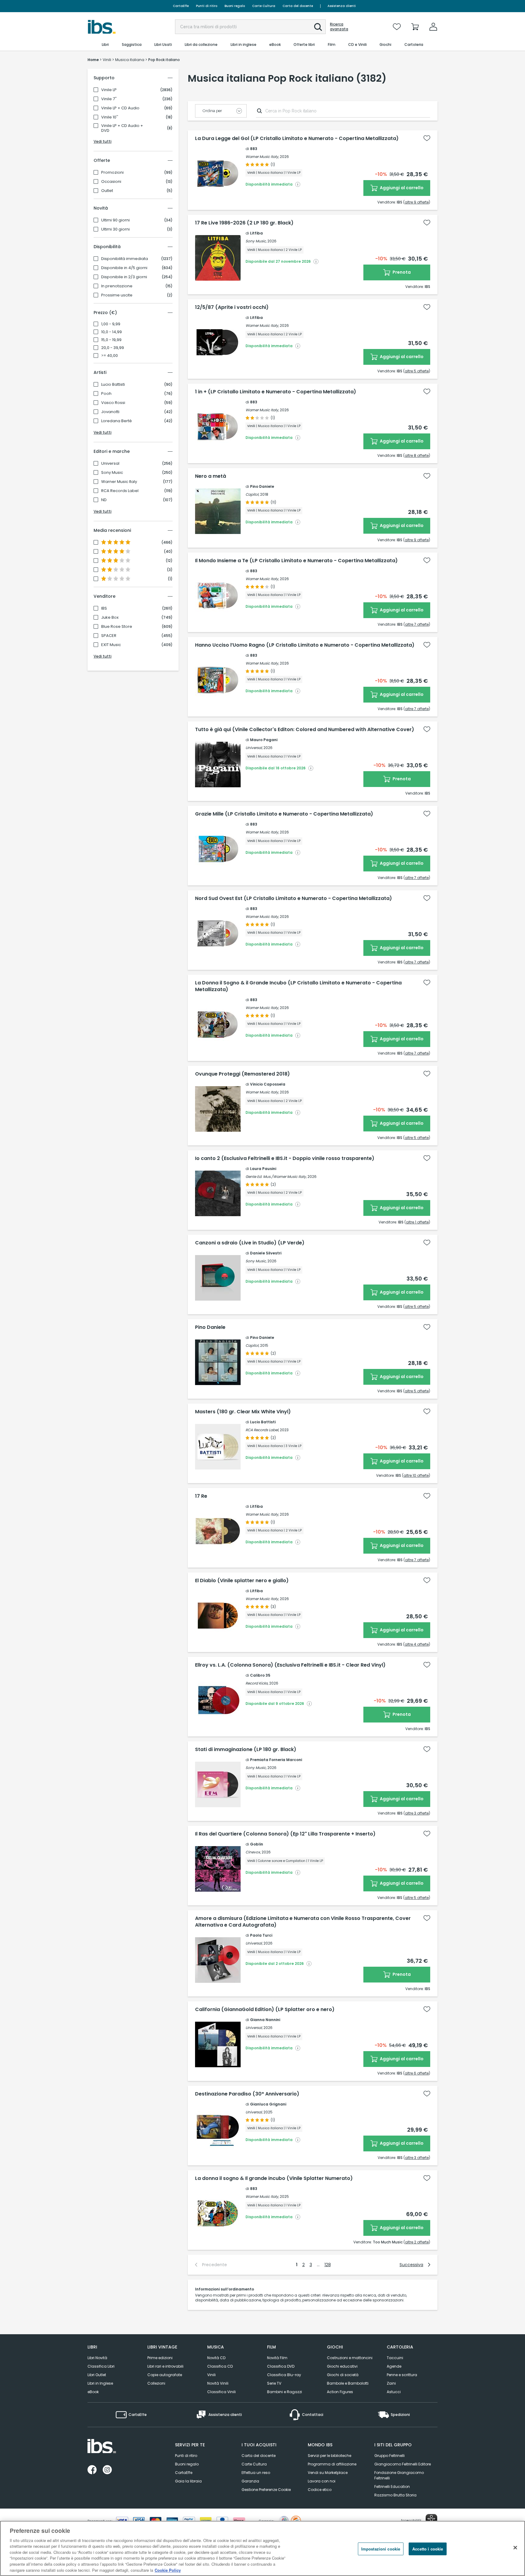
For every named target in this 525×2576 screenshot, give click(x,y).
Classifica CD (220, 2366)
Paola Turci (261, 1935)
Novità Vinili (218, 2383)
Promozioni (112, 173)
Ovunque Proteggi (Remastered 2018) (242, 1074)
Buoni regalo (235, 6)
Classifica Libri (101, 2366)
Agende (394, 2366)
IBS (104, 608)
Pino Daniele (262, 486)
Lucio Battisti (113, 385)
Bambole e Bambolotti (348, 2383)
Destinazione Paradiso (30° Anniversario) (247, 2094)
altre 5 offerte (417, 371)
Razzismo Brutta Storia (395, 2495)
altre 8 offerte (417, 455)
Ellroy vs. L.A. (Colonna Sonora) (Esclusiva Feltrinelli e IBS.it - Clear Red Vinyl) (290, 1665)
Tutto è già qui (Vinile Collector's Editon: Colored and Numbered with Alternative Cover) (305, 730)
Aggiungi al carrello (401, 188)
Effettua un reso (256, 2473)
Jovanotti (110, 412)
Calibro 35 (260, 1675)
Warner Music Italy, (262, 157)
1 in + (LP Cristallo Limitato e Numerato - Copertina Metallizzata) (276, 392)
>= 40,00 (110, 356)
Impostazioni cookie (381, 2549)
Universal (110, 464)
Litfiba (256, 233)
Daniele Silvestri (266, 1253)
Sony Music (112, 473)
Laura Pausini (263, 1169)
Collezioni (156, 2383)
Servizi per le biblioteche (329, 2456)
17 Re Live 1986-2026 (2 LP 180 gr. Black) (244, 223)
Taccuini (395, 2358)
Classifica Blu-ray (284, 2375)
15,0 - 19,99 (111, 340)
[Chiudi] (515, 2547)
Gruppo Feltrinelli (389, 2456)
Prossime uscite (117, 295)
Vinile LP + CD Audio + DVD (122, 128)
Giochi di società (343, 2375)
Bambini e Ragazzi (285, 2392)
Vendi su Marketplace (328, 2473)
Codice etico (320, 2490)
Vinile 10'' (110, 117)
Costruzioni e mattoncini (350, 2358)
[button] (318, 27)
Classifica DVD (281, 2366)
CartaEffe (181, 6)
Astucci (394, 2392)
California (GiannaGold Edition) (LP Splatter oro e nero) (265, 2010)
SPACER (109, 636)
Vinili (211, 2375)
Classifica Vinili (221, 2392)
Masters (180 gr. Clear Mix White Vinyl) (243, 1412)
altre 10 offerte (416, 1475)
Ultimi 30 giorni (115, 229)
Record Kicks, (257, 1683)
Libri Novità (97, 2358)
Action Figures (340, 2392)
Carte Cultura (264, 6)
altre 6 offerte (417, 2073)
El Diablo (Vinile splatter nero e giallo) (242, 1581)
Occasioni (111, 182)
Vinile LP (109, 90)
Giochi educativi (342, 2366)
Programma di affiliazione (332, 2464)
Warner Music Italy (119, 482)
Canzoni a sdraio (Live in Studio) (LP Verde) (250, 1243)
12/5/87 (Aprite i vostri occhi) (232, 307)
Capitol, (252, 494)
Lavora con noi (322, 2481)
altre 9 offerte (417, 202)
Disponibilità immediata (125, 259)
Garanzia (250, 2481)
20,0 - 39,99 (113, 348)
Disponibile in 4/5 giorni (124, 268)
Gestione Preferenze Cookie (266, 2490)
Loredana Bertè (117, 421)
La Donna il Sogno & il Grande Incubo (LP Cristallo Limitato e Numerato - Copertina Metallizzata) (298, 986)
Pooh (106, 394)
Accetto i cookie (428, 2549)
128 (328, 2265)
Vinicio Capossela (268, 1084)
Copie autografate (165, 2375)
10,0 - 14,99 (112, 332)
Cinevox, (253, 1852)
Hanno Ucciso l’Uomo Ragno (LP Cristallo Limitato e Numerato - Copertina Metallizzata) (305, 645)
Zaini (391, 2383)
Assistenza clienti (342, 6)
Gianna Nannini (265, 2020)
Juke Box (110, 617)
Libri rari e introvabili (165, 2366)
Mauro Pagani (264, 740)
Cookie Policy (168, 2570)
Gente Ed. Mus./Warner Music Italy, (276, 1177)
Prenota (401, 272)
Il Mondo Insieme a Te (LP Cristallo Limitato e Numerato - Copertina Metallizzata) (296, 561)
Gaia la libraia (188, 2481)
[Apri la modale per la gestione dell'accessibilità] (431, 2520)
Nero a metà (211, 476)
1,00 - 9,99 (111, 324)
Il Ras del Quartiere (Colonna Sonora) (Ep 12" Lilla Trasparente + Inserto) (285, 1834)
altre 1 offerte (417, 1222)
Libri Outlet (97, 2375)
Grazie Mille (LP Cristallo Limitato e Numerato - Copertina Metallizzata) (284, 814)
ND (104, 500)
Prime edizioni (160, 2358)
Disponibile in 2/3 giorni (124, 277)
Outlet (107, 191)
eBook (93, 2392)
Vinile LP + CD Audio (120, 108)
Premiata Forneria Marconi (276, 1760)
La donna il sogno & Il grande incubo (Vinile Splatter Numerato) (274, 2178)
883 (254, 149)
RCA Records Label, (262, 1430)
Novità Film (277, 2358)
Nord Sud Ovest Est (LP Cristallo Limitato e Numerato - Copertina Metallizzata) (293, 898)
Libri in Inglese (100, 2383)
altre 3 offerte (417, 1813)
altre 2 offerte (417, 2242)
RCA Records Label (120, 491)
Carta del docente (298, 6)
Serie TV (274, 2383)
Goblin (257, 1844)
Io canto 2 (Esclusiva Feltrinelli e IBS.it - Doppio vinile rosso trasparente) (285, 1158)
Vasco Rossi (113, 403)
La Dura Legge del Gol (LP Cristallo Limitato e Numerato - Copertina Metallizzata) (297, 139)
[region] (262, 2548)
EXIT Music (111, 645)
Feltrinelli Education (392, 2487)
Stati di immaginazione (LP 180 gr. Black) (246, 1750)
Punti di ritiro (207, 6)
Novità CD (216, 2358)
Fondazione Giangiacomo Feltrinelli (399, 2475)
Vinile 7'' (109, 99)
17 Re (201, 1496)
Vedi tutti (103, 141)
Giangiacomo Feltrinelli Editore (403, 2464)
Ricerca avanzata (339, 27)
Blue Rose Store (117, 627)
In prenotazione (117, 286)
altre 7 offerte (417, 624)
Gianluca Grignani (268, 2104)
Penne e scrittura (402, 2375)
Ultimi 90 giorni (115, 220)
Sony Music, (256, 241)
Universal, (254, 748)
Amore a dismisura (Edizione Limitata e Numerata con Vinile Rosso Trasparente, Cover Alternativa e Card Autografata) (303, 1922)
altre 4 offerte (417, 1644)
